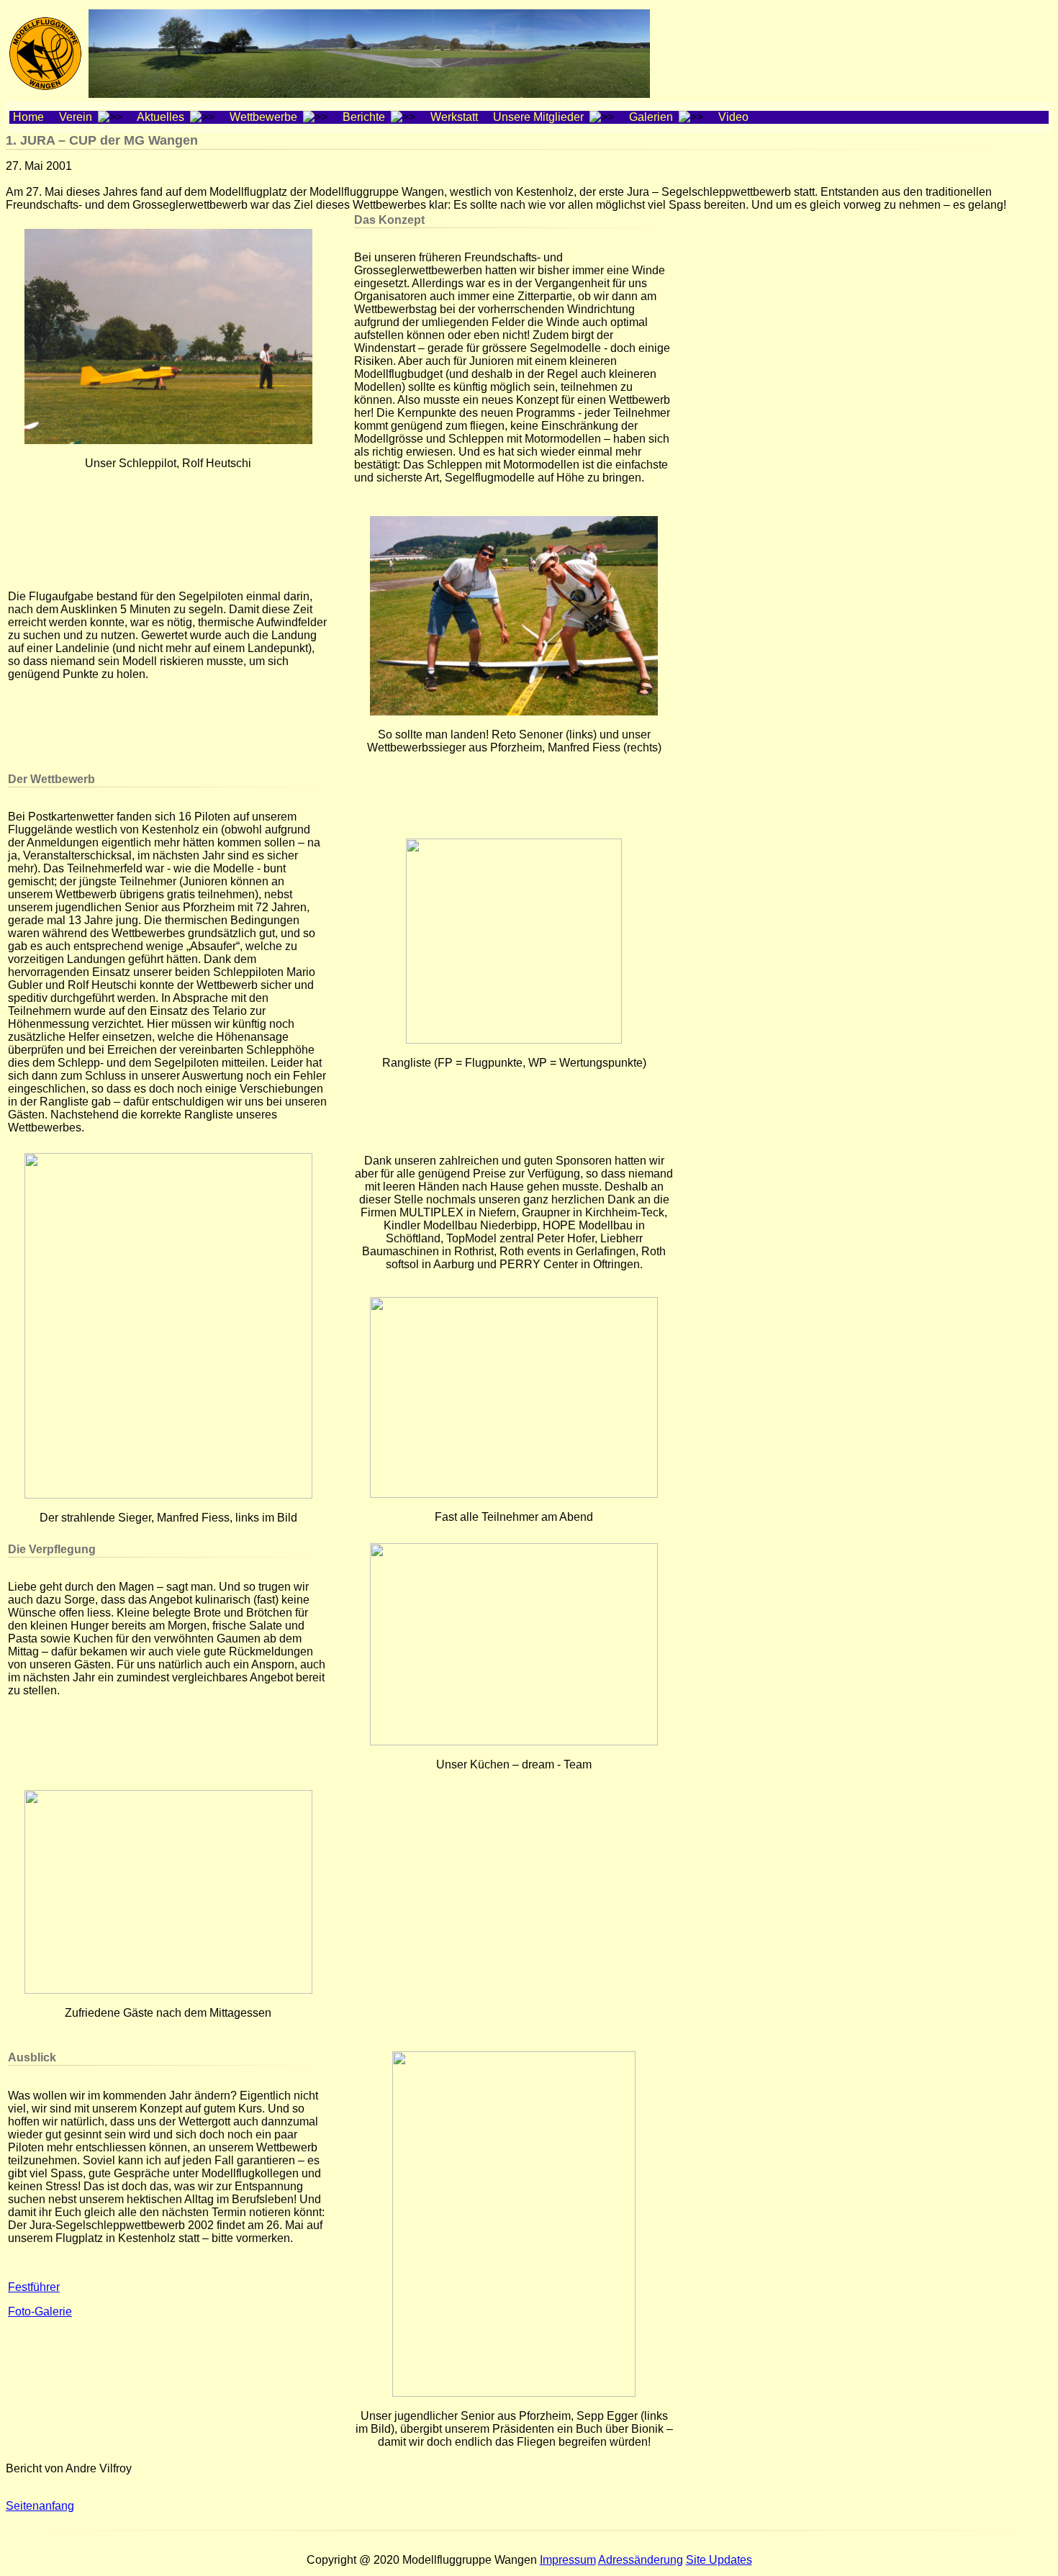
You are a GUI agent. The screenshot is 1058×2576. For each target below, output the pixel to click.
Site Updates (719, 2560)
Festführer (34, 2287)
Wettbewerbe (265, 117)
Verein (77, 117)
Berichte (365, 117)
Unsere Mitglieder (540, 117)
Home (33, 117)
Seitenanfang (40, 2506)
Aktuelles (162, 117)
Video (738, 117)
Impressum (568, 2560)
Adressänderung (641, 2560)
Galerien (652, 117)
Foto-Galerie (40, 2311)
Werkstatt (458, 117)
